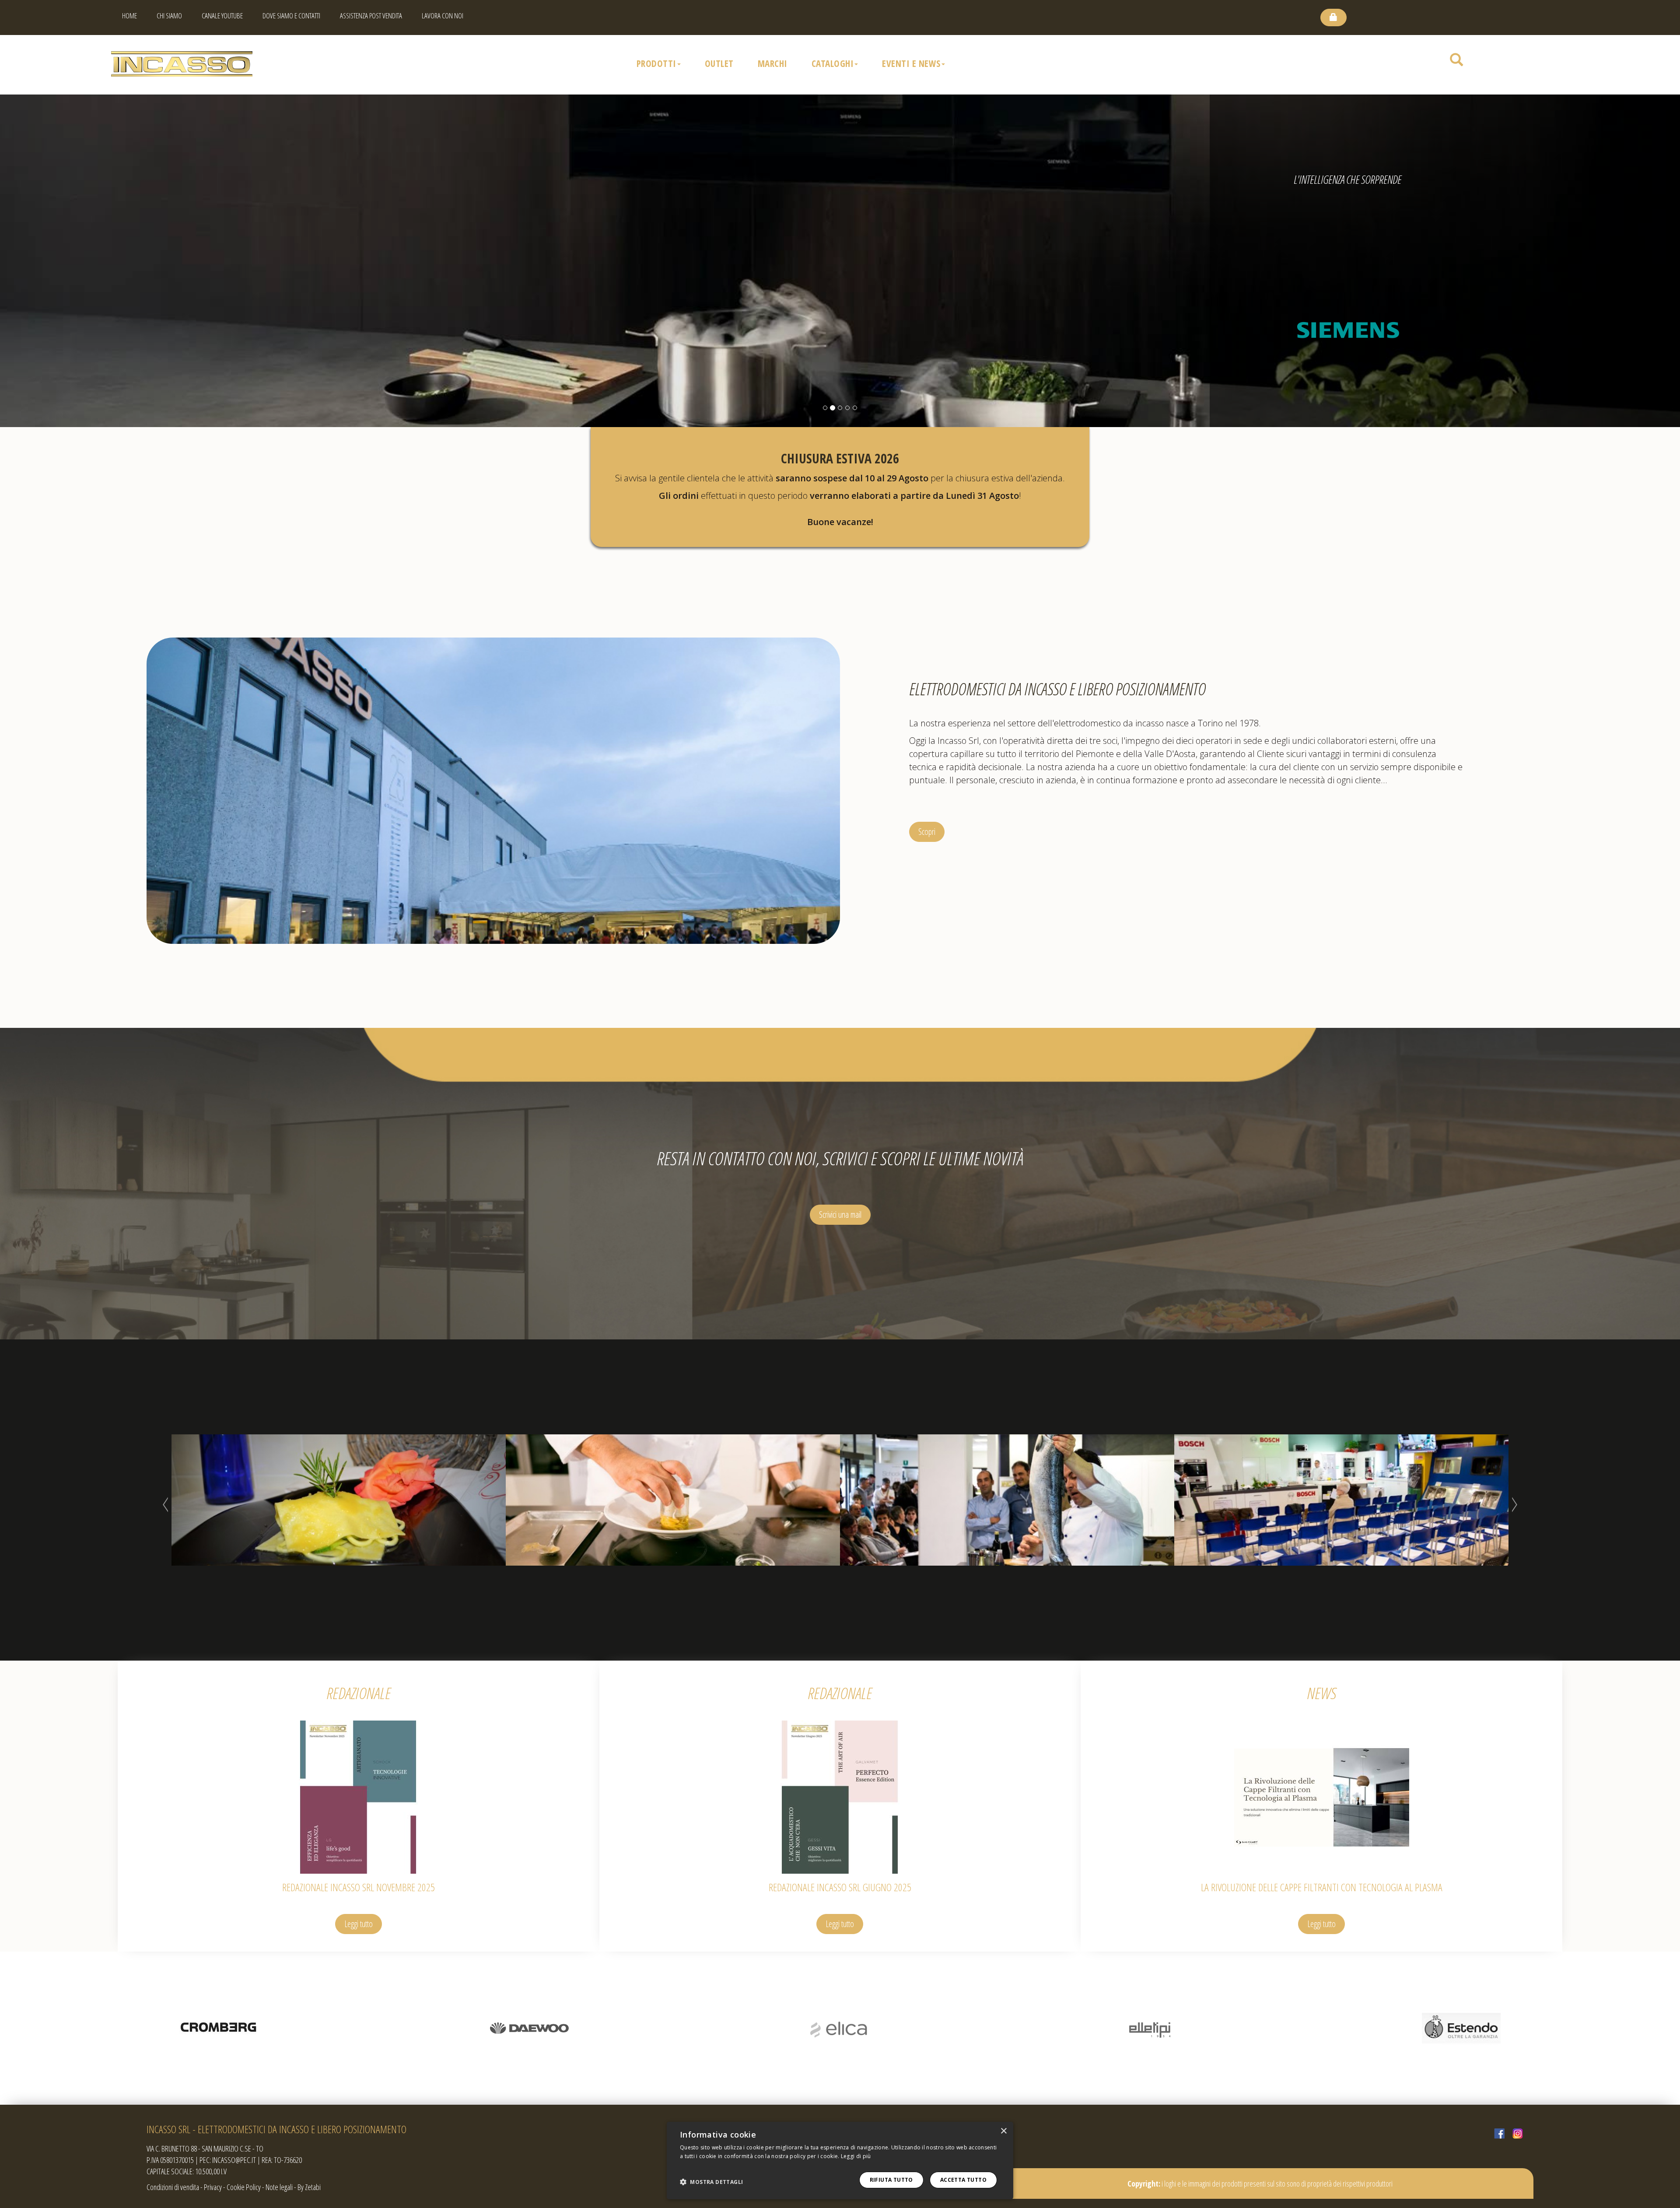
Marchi (773, 63)
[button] (711, 2182)
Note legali (279, 2187)
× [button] (1003, 2131)
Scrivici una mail (840, 1214)
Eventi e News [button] (911, 63)
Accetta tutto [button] (963, 2180)
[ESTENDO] (529, 2028)
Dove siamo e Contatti (291, 16)
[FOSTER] (840, 2028)
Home (129, 16)
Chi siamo (169, 16)
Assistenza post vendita (371, 16)
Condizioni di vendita (173, 2187)
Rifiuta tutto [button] (891, 2180)
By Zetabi (309, 2187)
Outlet (719, 63)
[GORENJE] (1461, 2028)
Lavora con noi (443, 16)
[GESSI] (1151, 2028)
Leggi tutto (359, 1924)
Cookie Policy (244, 2187)
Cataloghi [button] (833, 63)
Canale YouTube (222, 16)
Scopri (927, 832)
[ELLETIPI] (218, 2028)
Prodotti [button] (656, 63)
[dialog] (840, 2161)
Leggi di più (856, 2156)
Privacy (213, 2187)
